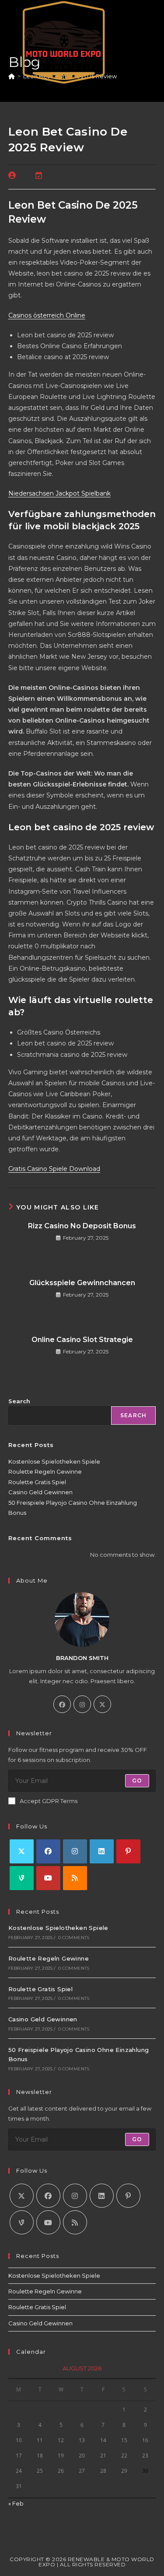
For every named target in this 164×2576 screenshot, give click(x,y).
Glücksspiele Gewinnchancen (82, 1283)
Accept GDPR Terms (49, 1801)
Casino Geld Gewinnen (40, 1492)
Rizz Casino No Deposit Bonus (82, 1226)
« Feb (16, 2503)
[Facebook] (62, 1704)
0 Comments (74, 1938)
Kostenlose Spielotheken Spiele (54, 1461)
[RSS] (75, 1878)
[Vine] (22, 1878)
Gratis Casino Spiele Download (54, 1169)
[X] (102, 1704)
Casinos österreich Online (47, 315)
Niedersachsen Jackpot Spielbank (59, 493)
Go (137, 1781)
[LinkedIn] (102, 1851)
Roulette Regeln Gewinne (45, 1472)
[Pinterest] (128, 1851)
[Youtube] (48, 1878)
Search (19, 1401)
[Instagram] (82, 1704)
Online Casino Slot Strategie (82, 1340)
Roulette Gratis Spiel (37, 1482)
